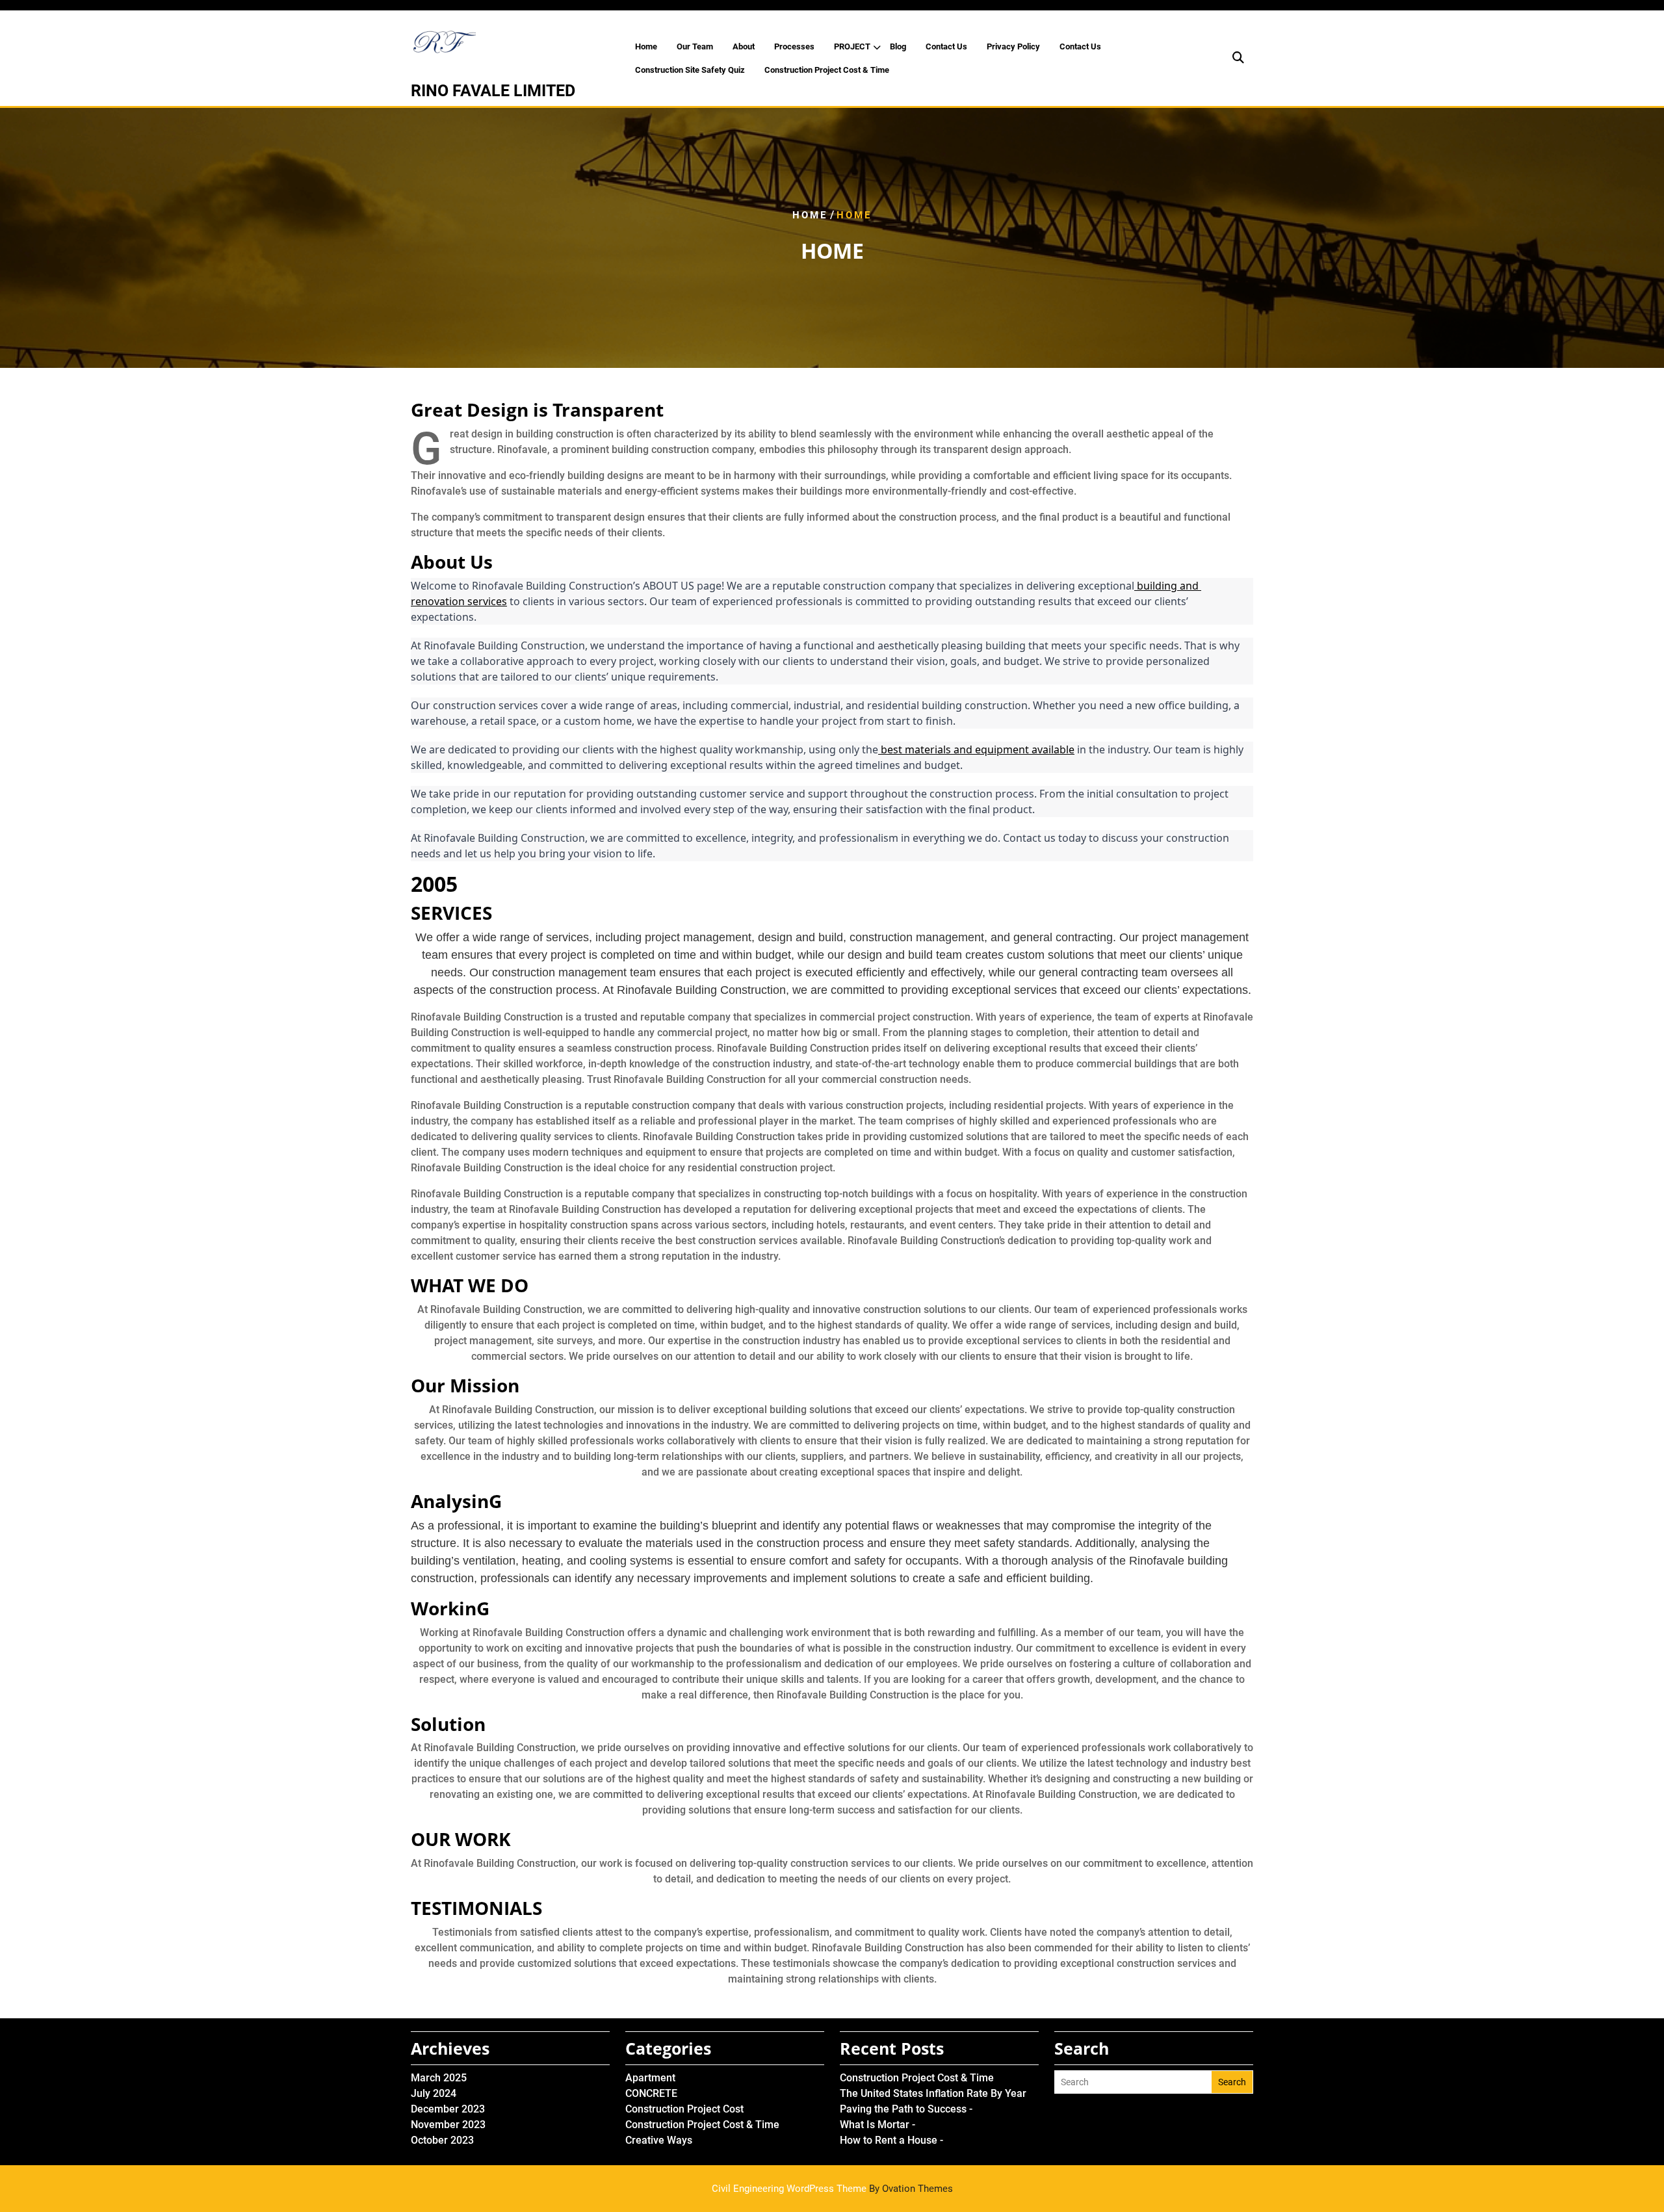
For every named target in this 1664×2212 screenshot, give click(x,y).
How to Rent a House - (891, 2140)
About (744, 46)
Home (646, 46)
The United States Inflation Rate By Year (933, 2093)
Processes (794, 46)
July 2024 (434, 2093)
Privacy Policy (1013, 46)
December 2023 (448, 2109)
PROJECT (852, 46)
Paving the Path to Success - (906, 2109)
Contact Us (946, 46)
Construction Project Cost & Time (827, 70)
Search (1232, 2082)
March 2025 (439, 2078)
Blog (898, 46)
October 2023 (442, 2140)
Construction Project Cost (684, 2109)
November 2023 (448, 2125)
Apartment (650, 2078)
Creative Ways (659, 2140)
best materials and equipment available (976, 749)
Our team (695, 46)
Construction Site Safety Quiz (690, 70)
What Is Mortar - (877, 2125)
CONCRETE (651, 2093)
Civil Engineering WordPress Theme (832, 2189)
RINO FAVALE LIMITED (493, 91)
